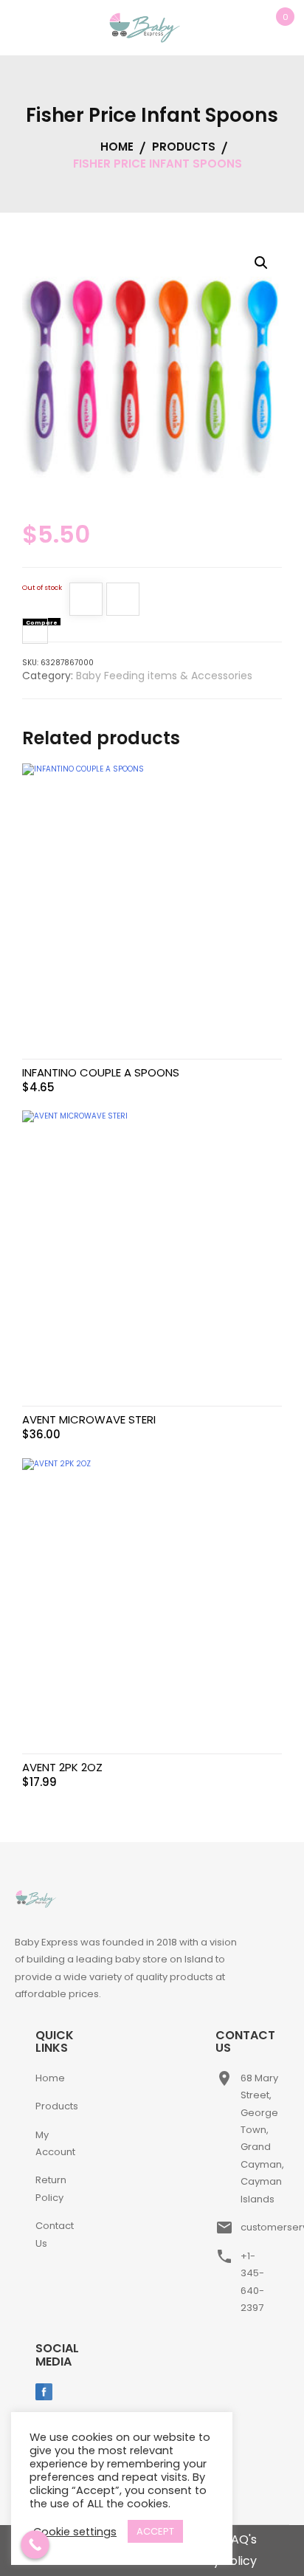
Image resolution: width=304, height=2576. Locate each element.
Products (57, 2106)
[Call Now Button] (35, 2545)
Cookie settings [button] (75, 2532)
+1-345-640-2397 (252, 2282)
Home (50, 2078)
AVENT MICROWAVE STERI (89, 1419)
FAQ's (241, 2539)
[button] (261, 263)
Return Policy (51, 2188)
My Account (55, 2143)
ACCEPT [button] (155, 2531)
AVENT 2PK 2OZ (62, 1767)
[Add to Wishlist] (86, 602)
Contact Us (55, 2234)
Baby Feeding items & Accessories (164, 676)
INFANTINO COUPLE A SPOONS (101, 1072)
